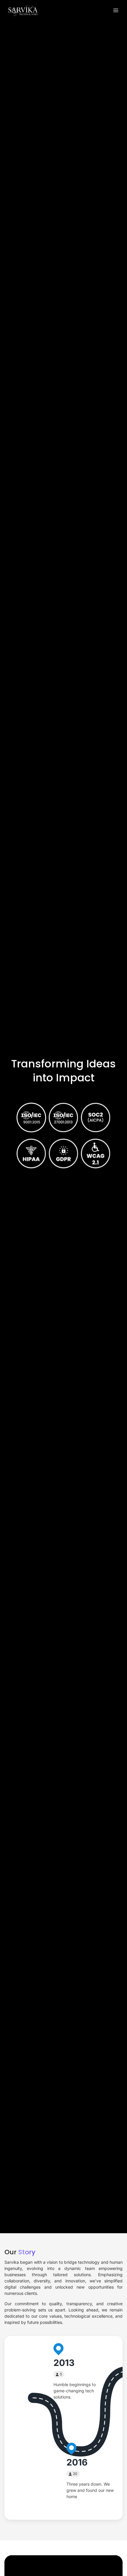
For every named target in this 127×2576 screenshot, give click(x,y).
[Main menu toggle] (116, 11)
